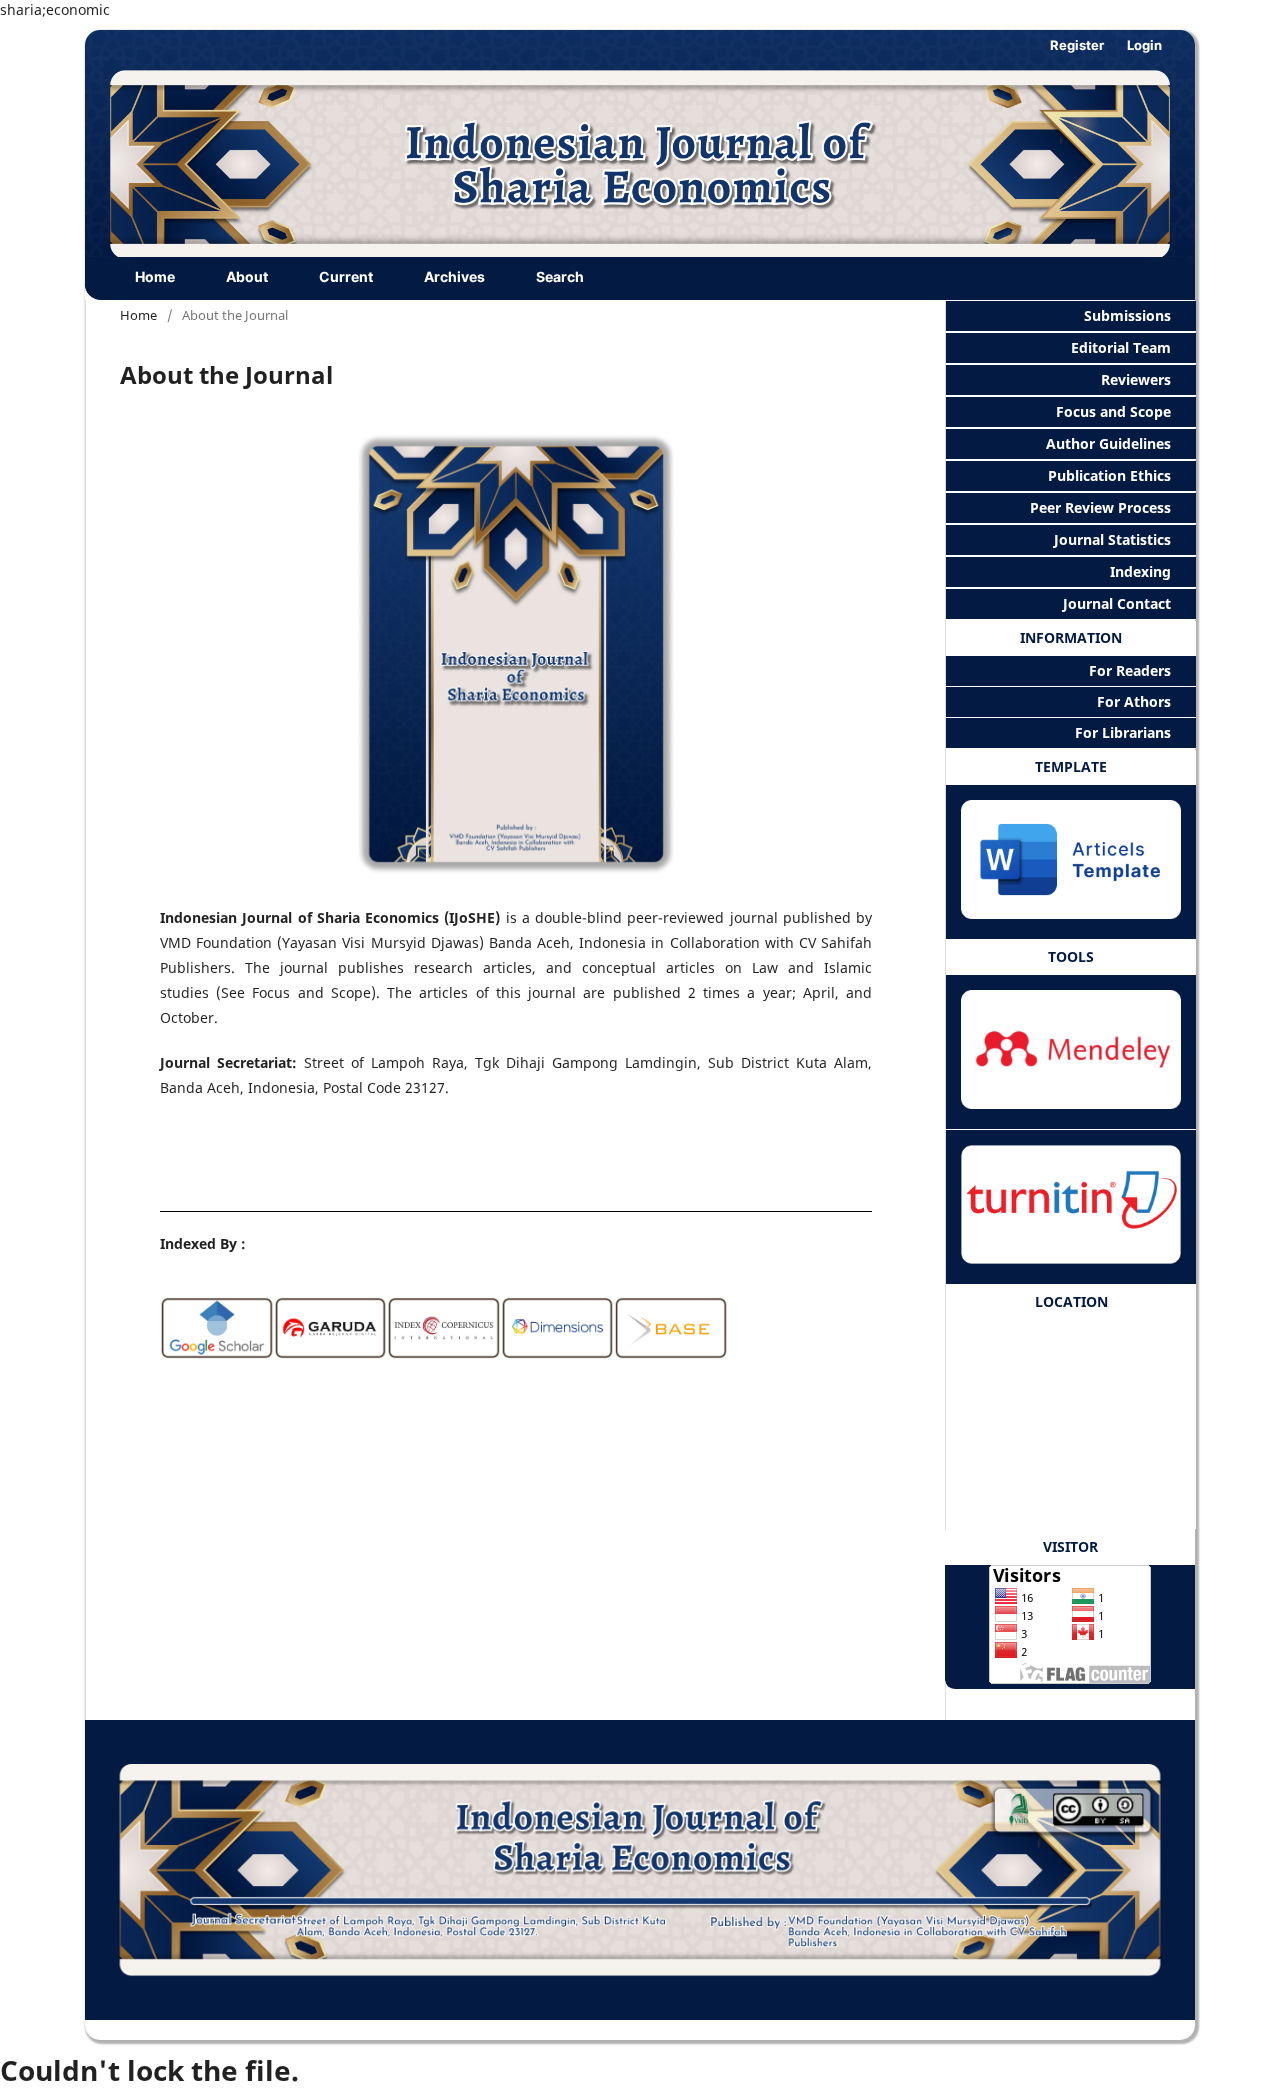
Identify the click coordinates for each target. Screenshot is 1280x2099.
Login (1144, 45)
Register (1077, 45)
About (247, 276)
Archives (454, 276)
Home (155, 276)
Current (346, 276)
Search (560, 276)
